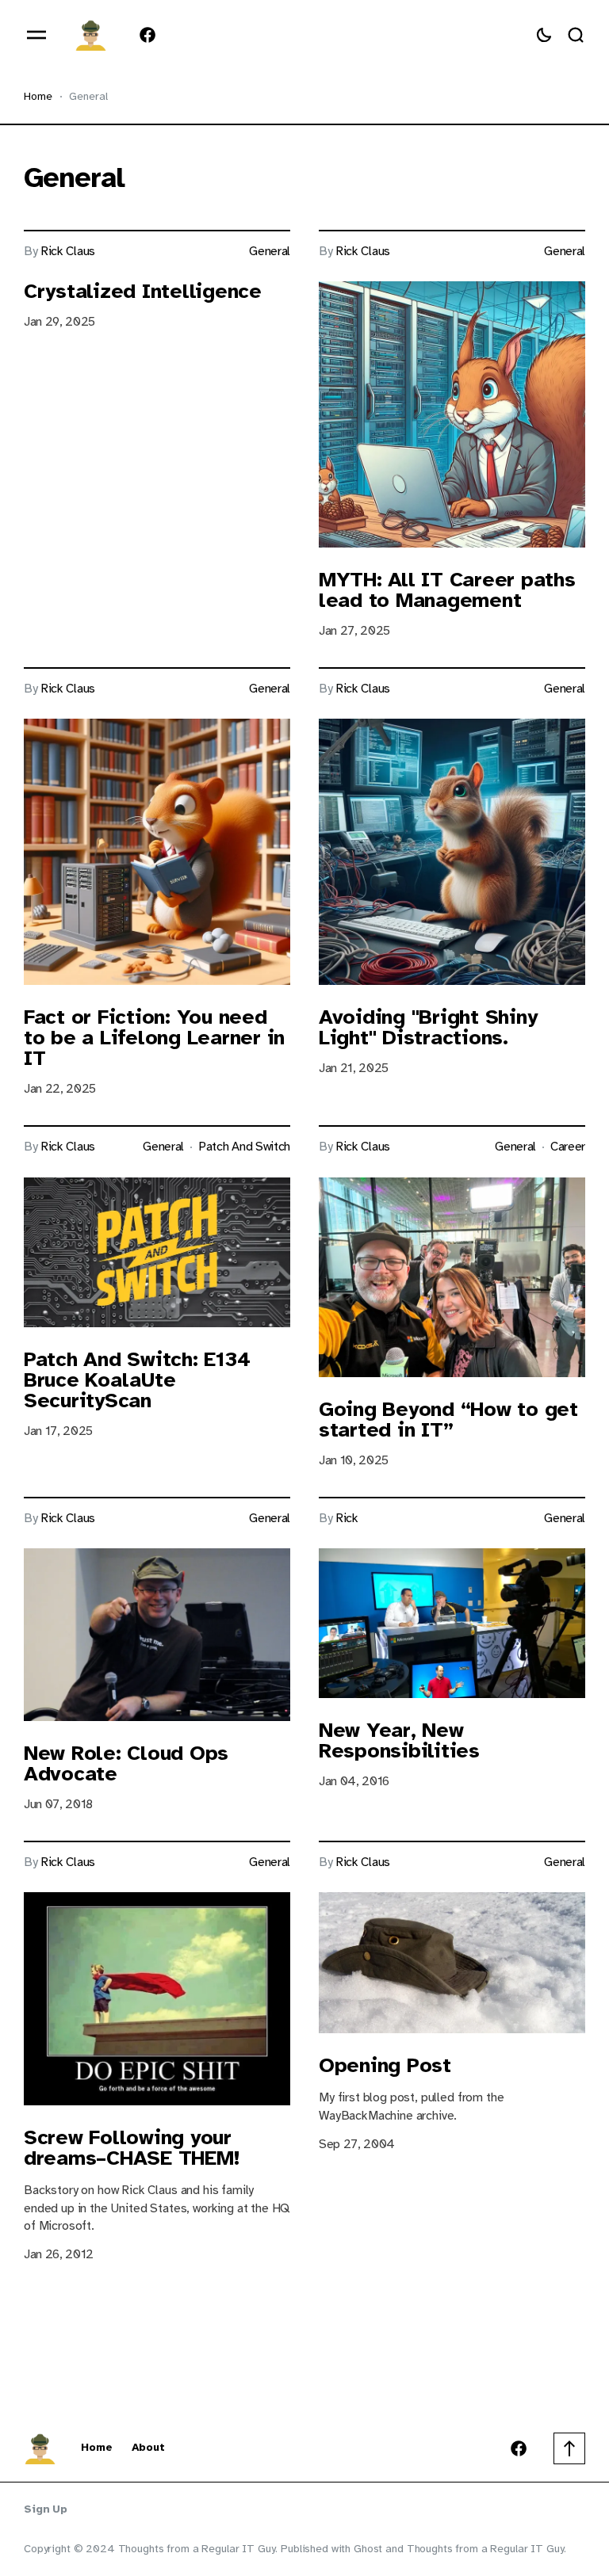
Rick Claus (68, 252)
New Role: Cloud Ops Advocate (126, 1763)
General (270, 252)
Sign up (46, 2509)
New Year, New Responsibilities (399, 1740)
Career (568, 1147)
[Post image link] (452, 414)
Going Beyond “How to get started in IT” (448, 1420)
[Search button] (576, 35)
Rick (347, 1519)
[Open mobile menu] (36, 35)
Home (38, 96)
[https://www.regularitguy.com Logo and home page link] (90, 35)
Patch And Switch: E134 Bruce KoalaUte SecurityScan (137, 1380)
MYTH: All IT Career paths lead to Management (447, 590)
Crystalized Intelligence (143, 291)
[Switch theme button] (544, 35)
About (148, 2448)
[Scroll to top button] (569, 2448)
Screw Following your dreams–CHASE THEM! (131, 2148)
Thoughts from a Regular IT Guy (486, 2549)
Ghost (368, 2549)
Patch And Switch (244, 1147)
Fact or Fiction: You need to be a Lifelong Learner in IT (154, 1038)
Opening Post (385, 2065)
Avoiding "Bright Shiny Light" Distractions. (428, 1027)
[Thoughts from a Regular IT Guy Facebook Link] (144, 35)
